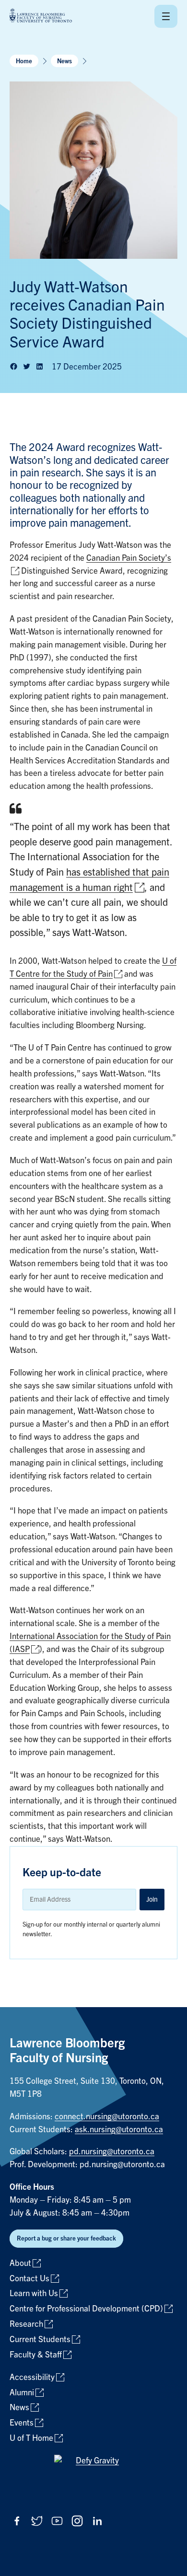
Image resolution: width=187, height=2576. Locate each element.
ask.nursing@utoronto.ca (119, 2130)
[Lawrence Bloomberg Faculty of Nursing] (41, 16)
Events (22, 2423)
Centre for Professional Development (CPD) (86, 2309)
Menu (166, 16)
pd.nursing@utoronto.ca (112, 2152)
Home (24, 61)
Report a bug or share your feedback (66, 2238)
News (64, 61)
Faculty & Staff (36, 2355)
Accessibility (32, 2377)
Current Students (40, 2339)
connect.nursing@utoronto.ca (107, 2117)
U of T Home (31, 2438)
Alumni (22, 2393)
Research (26, 2324)
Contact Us (29, 2279)
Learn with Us (34, 2293)
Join (152, 1899)
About (20, 2263)
